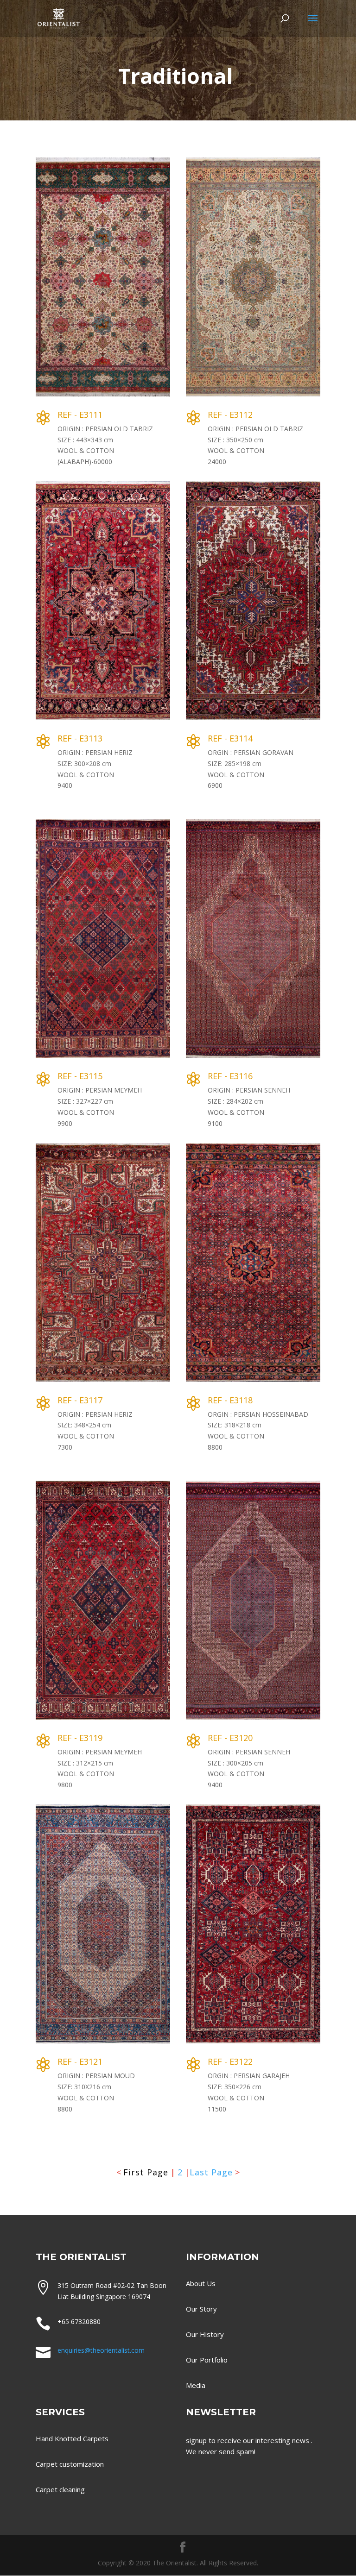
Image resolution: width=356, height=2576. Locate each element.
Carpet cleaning (60, 2489)
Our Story (201, 2309)
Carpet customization (70, 2464)
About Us (201, 2283)
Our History (205, 2334)
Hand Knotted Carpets (72, 2438)
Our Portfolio (207, 2360)
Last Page (211, 2172)
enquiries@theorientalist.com (101, 2350)
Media (196, 2385)
